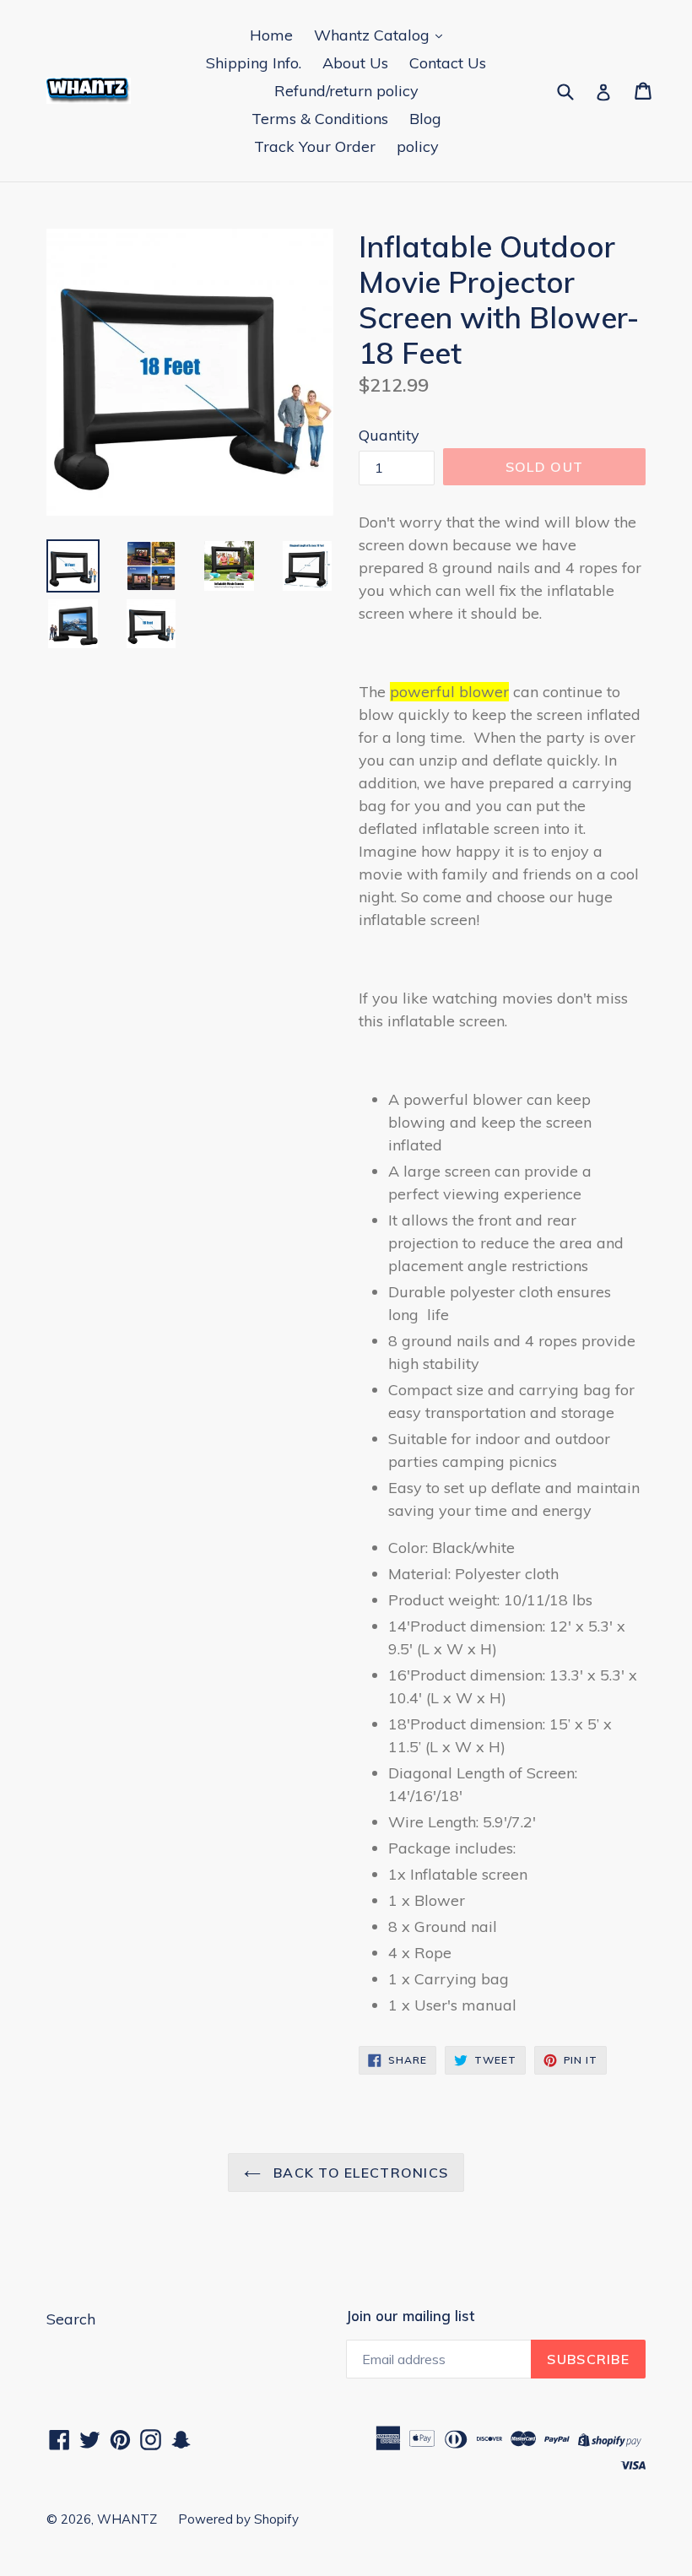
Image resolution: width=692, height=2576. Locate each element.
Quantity (389, 435)
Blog (425, 119)
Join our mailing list (410, 2316)
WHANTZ (127, 2519)
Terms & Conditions (320, 119)
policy (418, 146)
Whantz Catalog (374, 35)
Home (271, 35)
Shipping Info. (254, 63)
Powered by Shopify (238, 2519)
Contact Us (448, 63)
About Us (355, 63)
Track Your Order (315, 146)
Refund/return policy (346, 91)
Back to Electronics (359, 2173)
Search (71, 2319)
